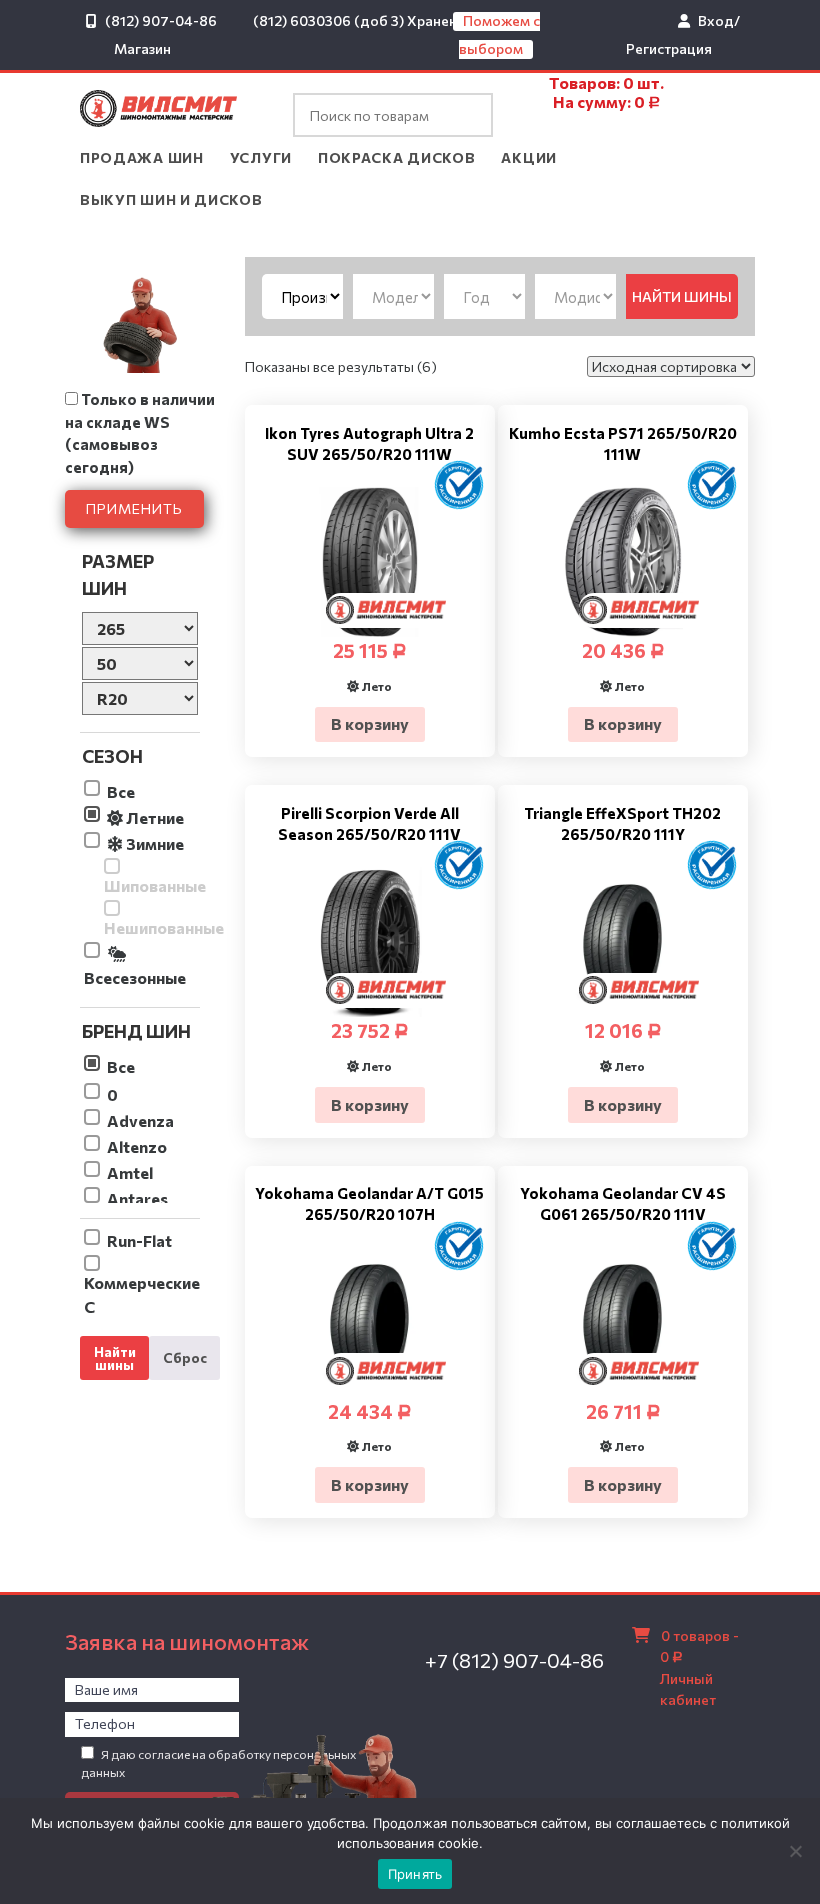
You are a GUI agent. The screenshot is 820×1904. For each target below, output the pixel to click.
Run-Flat (139, 1240)
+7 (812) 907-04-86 (514, 1660)
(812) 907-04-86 (161, 20)
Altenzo (137, 1146)
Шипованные (152, 885)
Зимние (153, 843)
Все (121, 791)
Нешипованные (152, 927)
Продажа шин (142, 157)
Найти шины (115, 1358)
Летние (153, 817)
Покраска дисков (397, 157)
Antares (137, 1198)
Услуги (261, 157)
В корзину (370, 723)
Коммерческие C (142, 1294)
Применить (134, 508)
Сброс (185, 1357)
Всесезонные (135, 977)
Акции (529, 157)
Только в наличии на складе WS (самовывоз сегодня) (140, 433)
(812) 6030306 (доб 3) (328, 20)
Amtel (130, 1172)
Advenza (140, 1120)
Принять (415, 1874)
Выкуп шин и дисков (171, 199)
